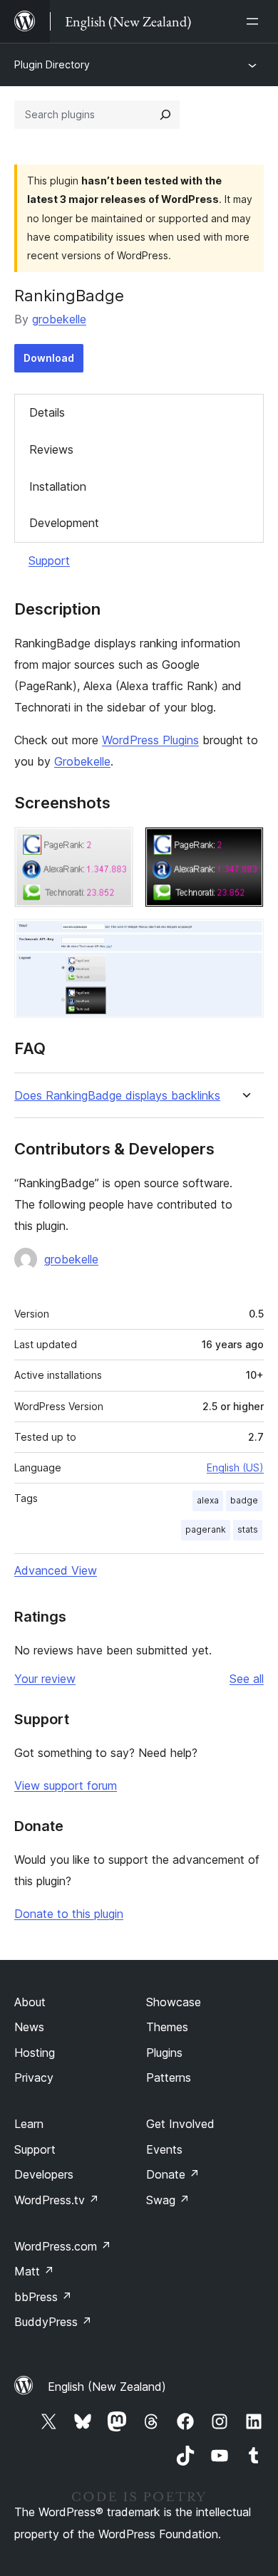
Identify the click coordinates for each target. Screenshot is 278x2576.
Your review (45, 1679)
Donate (173, 2174)
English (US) (235, 1467)
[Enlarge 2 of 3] (244, 846)
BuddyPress (53, 2322)
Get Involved (180, 2124)
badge (244, 1500)
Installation (58, 486)
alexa (208, 1500)
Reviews (51, 449)
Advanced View (56, 1570)
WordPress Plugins (150, 740)
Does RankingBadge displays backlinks (117, 1096)
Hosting (35, 2053)
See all (247, 1679)
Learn (29, 2124)
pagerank (206, 1529)
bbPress (43, 2297)
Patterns (169, 2077)
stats (248, 1529)
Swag (168, 2200)
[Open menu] (255, 21)
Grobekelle (82, 761)
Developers (44, 2174)
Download (49, 358)
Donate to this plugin (69, 1914)
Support (49, 560)
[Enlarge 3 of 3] (244, 938)
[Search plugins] (165, 115)
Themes (167, 2027)
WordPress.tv (57, 2200)
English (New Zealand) (107, 2387)
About (30, 2002)
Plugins (164, 2053)
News (29, 2027)
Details (47, 412)
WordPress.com (63, 2246)
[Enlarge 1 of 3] (114, 846)
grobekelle (59, 319)
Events (164, 2149)
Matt (34, 2271)
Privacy (34, 2077)
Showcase (174, 2002)
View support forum (66, 1785)
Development (64, 523)
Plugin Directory (52, 64)
